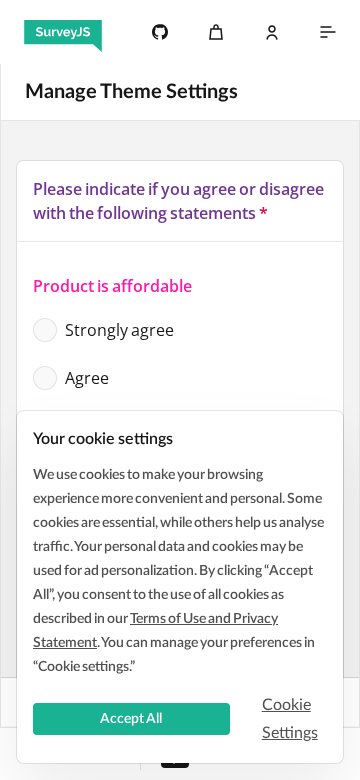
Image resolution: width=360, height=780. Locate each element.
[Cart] (216, 32)
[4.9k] (160, 32)
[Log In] (272, 32)
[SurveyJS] (63, 32)
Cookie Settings (290, 719)
